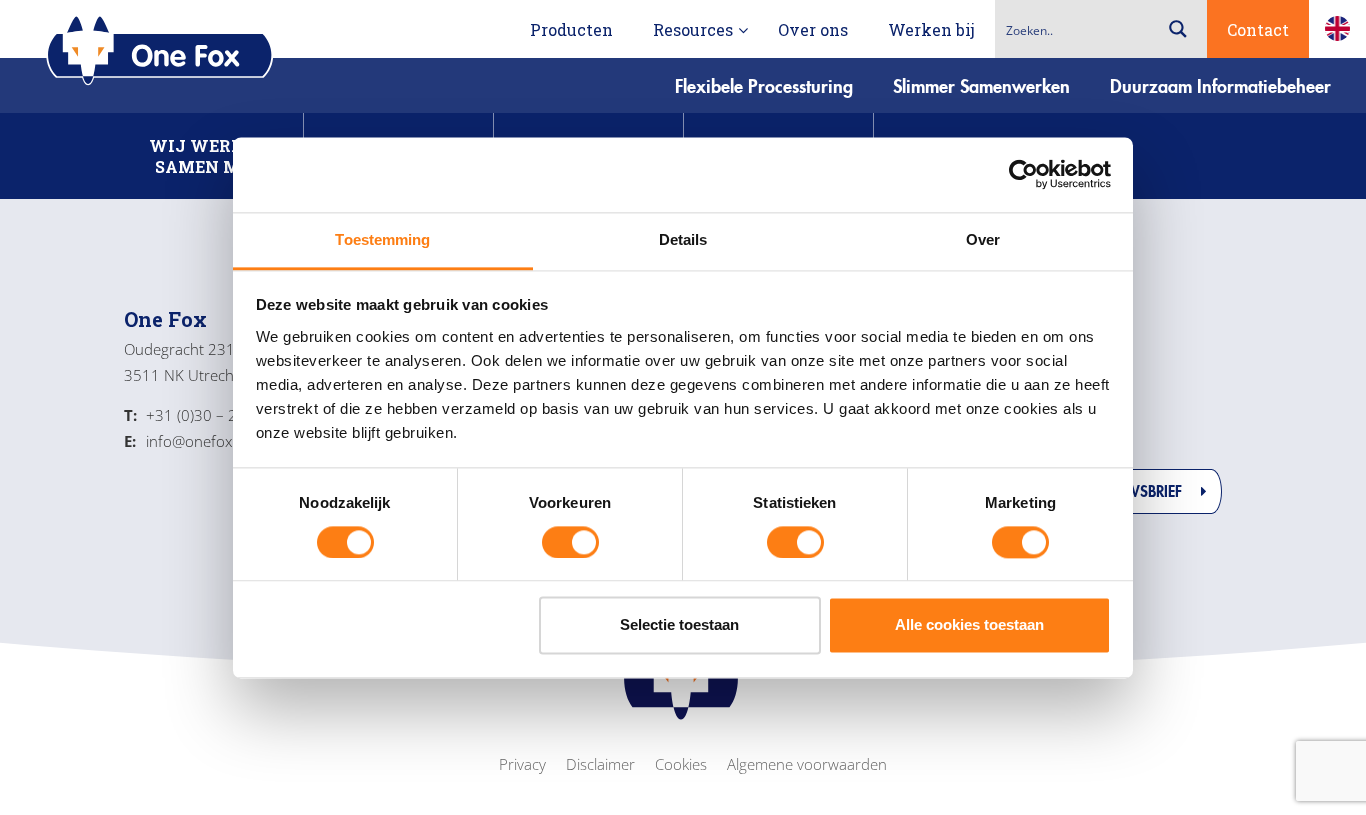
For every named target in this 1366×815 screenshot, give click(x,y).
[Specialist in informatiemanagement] (160, 51)
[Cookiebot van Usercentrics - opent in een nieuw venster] (1023, 174)
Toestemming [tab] (382, 239)
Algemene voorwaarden (807, 764)
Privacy (522, 764)
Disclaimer (600, 764)
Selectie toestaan (679, 625)
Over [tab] (983, 239)
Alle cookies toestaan (969, 625)
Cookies (681, 764)
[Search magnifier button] (1178, 29)
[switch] (570, 542)
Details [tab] (683, 239)
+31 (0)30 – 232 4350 (209, 415)
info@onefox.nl (186, 441)
